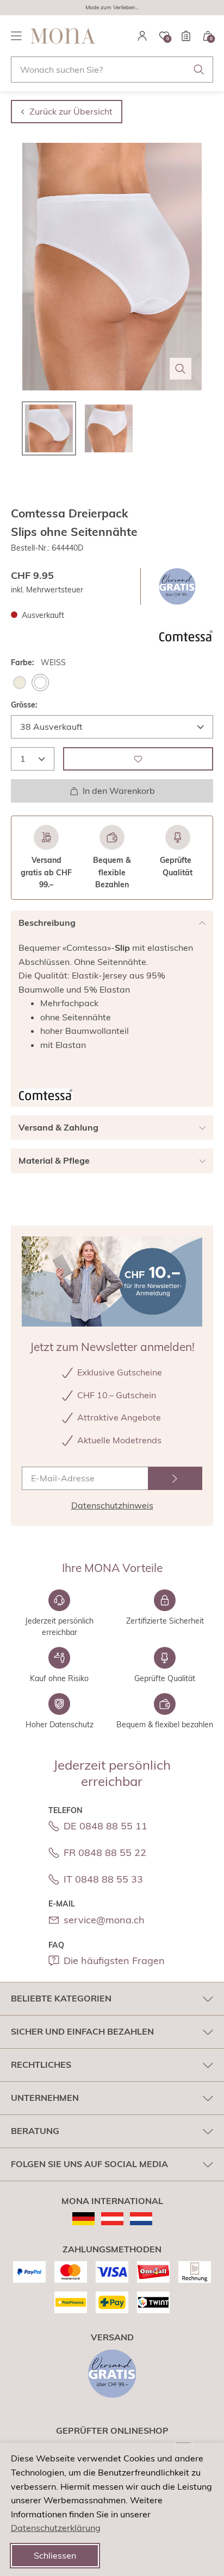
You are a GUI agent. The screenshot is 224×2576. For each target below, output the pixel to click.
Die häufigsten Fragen (114, 1961)
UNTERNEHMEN (45, 2098)
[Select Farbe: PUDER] (20, 683)
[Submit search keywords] (199, 70)
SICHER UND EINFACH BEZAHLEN (82, 2031)
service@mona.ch (104, 1920)
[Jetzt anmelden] (175, 1478)
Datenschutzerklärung (56, 2528)
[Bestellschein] (186, 36)
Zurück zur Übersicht (71, 111)
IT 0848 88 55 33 (103, 1879)
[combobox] (112, 70)
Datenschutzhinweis (112, 1505)
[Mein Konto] (142, 36)
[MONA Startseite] (63, 36)
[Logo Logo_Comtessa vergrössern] (186, 636)
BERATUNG (35, 2131)
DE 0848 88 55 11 (105, 1826)
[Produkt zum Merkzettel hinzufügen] (138, 759)
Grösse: (24, 705)
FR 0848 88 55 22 (105, 1852)
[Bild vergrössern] (181, 369)
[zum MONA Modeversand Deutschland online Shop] (83, 2219)
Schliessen (55, 2555)
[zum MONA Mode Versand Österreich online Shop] (112, 2219)
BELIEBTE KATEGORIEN (61, 1998)
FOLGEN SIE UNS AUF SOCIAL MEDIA (89, 2164)
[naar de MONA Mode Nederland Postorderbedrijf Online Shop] (141, 2219)
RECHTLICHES (41, 2064)
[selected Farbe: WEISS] (40, 683)
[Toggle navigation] (16, 36)
